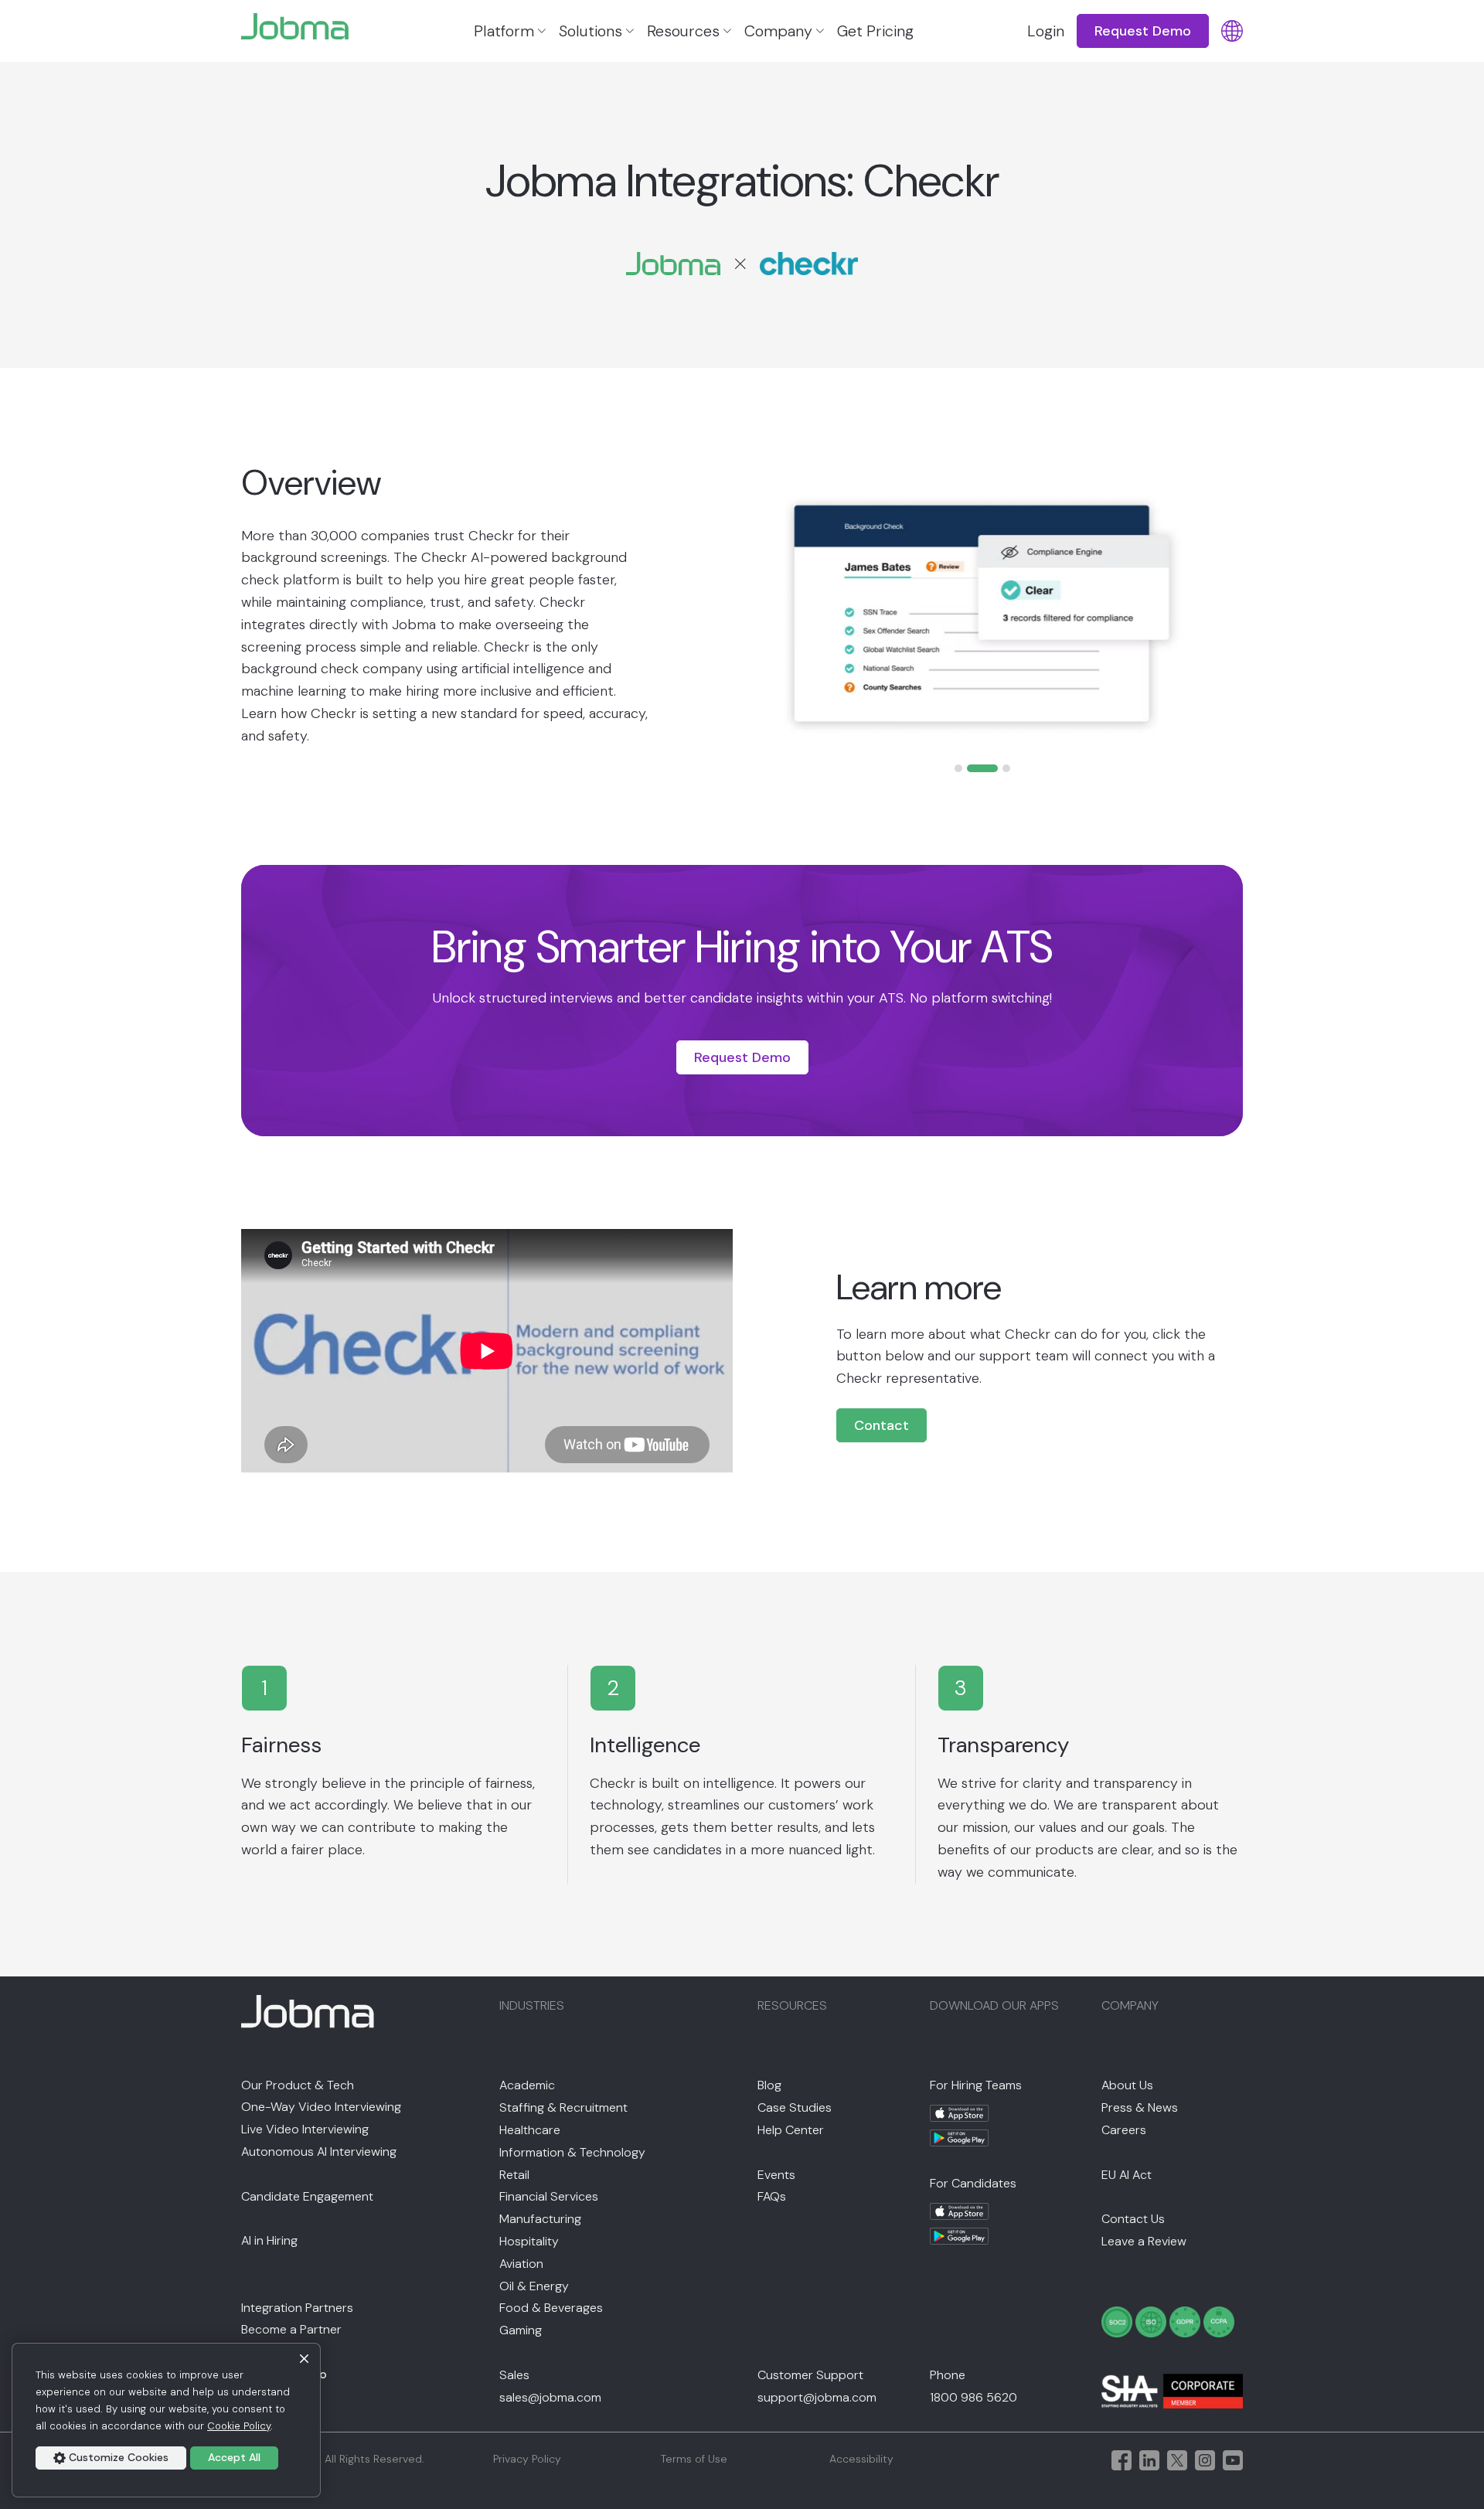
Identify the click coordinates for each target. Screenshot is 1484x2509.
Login (1046, 31)
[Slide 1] (958, 768)
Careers (1124, 2130)
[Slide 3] (1006, 768)
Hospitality (529, 2241)
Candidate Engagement (307, 2196)
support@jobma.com (817, 2397)
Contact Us (1133, 2219)
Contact (882, 1425)
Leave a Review (1144, 2241)
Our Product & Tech (298, 2085)
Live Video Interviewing (305, 2129)
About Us (1127, 2085)
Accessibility (861, 2459)
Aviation (521, 2264)
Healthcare (530, 2130)
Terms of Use (694, 2459)
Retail (514, 2175)
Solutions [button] (591, 31)
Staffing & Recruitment (563, 2107)
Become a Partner (291, 2329)
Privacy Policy (527, 2459)
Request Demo (742, 1057)
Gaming (521, 2330)
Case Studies (795, 2107)
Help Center (791, 2130)
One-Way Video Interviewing (321, 2107)
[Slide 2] (982, 768)
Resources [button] (683, 31)
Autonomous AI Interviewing (319, 2152)
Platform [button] (504, 31)
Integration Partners (297, 2308)
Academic (527, 2085)
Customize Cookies (119, 2457)
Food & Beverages (551, 2308)
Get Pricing (875, 31)
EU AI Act (1127, 2175)
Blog (769, 2085)
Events (776, 2175)
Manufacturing (540, 2219)
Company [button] (778, 31)
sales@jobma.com (550, 2397)
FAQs (772, 2196)
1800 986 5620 (973, 2397)
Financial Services (549, 2196)
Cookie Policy (239, 2426)
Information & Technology (572, 2152)
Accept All (234, 2457)
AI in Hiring (269, 2240)
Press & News (1140, 2107)
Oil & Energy (534, 2286)
